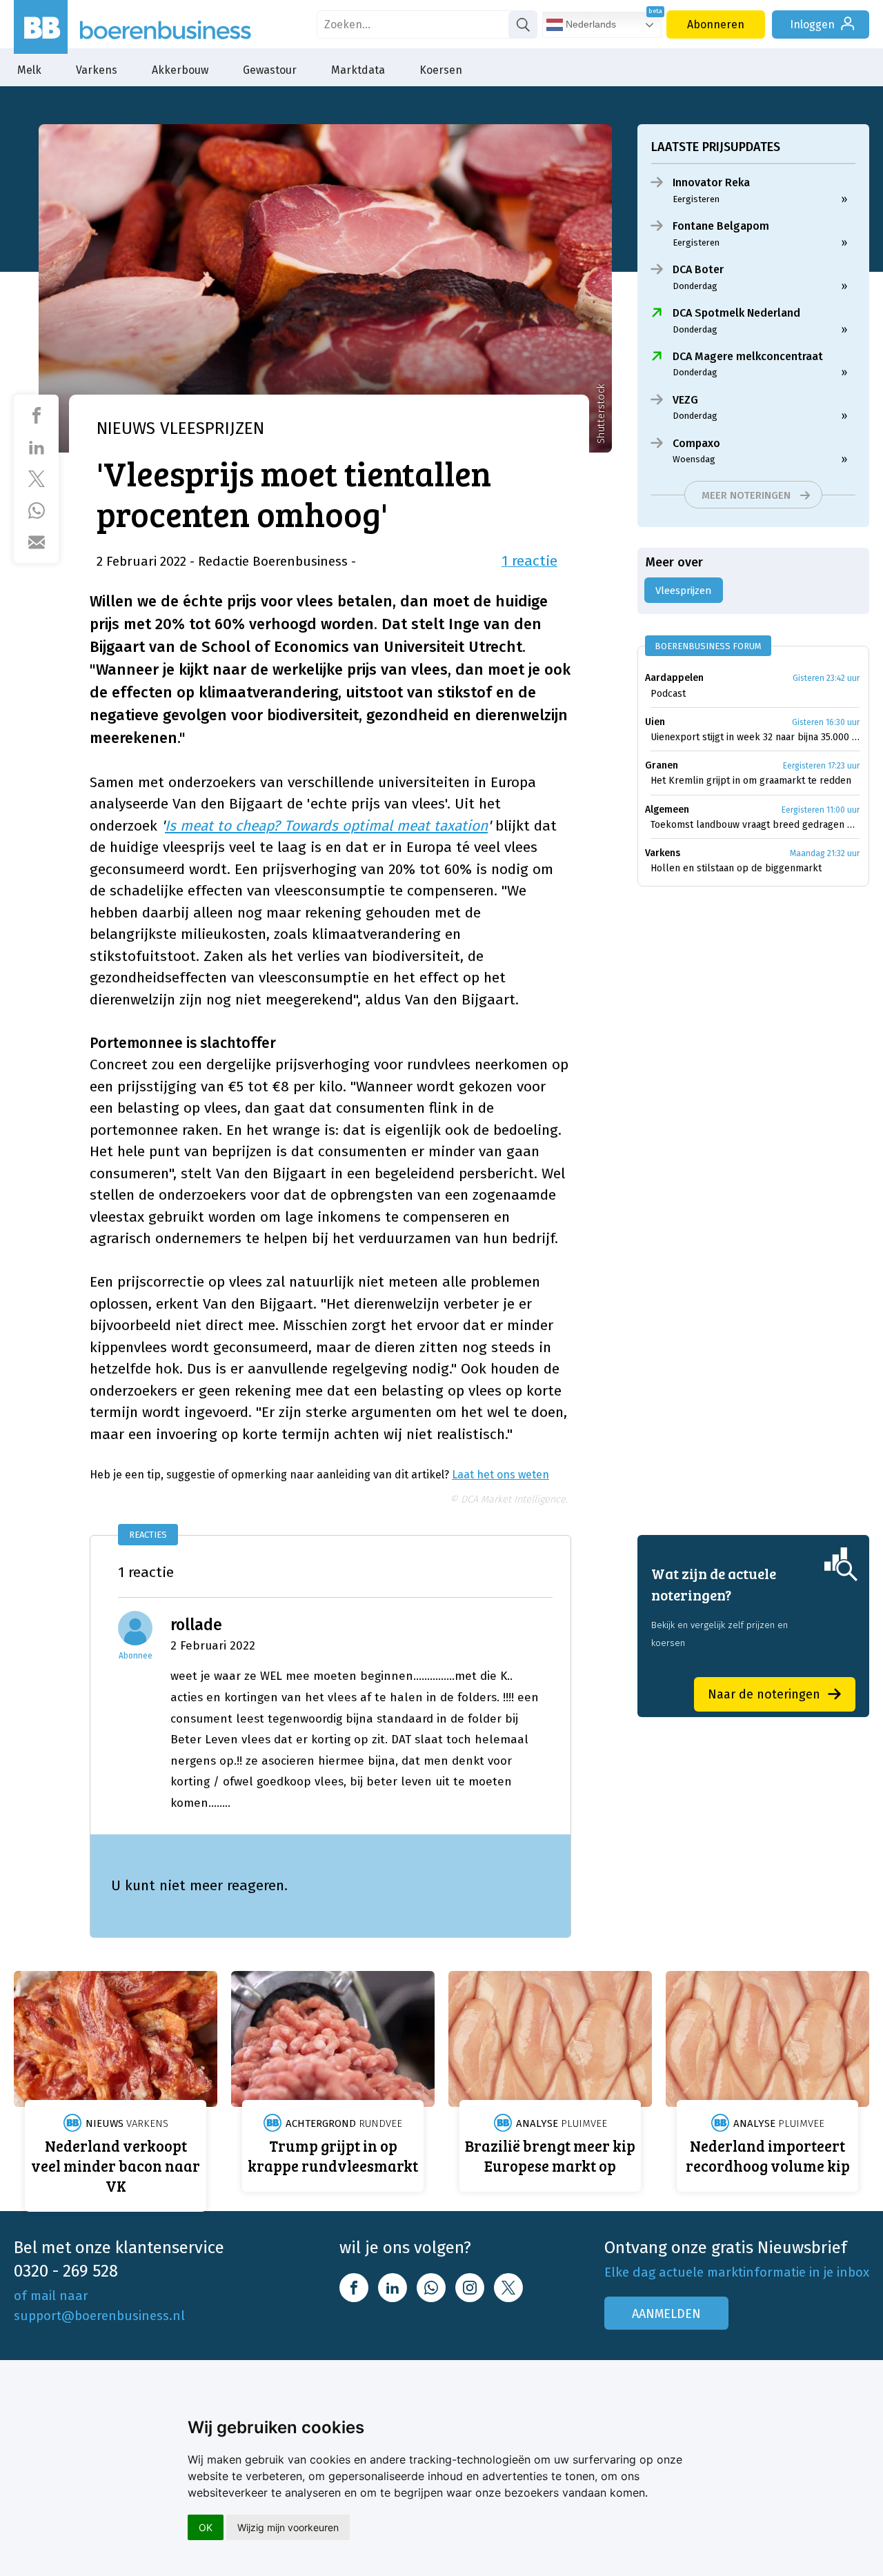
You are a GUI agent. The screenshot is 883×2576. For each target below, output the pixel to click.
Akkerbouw (180, 70)
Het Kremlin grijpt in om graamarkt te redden (751, 781)
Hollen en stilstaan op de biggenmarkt (736, 868)
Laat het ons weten (500, 1475)
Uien (655, 722)
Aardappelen (674, 678)
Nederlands (589, 24)
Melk (29, 70)
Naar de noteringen (764, 1694)
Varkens (97, 70)
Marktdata (358, 70)
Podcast (668, 694)
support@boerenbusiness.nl (99, 2316)
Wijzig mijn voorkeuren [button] (288, 2527)
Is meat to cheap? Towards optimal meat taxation (326, 826)
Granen (662, 765)
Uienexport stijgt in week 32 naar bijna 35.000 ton (755, 737)
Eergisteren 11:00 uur (821, 810)
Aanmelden (666, 2314)
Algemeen (667, 810)
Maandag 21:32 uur (825, 853)
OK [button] (206, 2527)
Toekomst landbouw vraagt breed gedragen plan (755, 825)
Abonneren (716, 24)
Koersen (441, 70)
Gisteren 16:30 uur (826, 722)
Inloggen (812, 24)
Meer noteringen (746, 495)
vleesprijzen (684, 591)
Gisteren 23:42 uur (826, 678)
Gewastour (270, 70)
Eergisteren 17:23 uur (821, 766)
